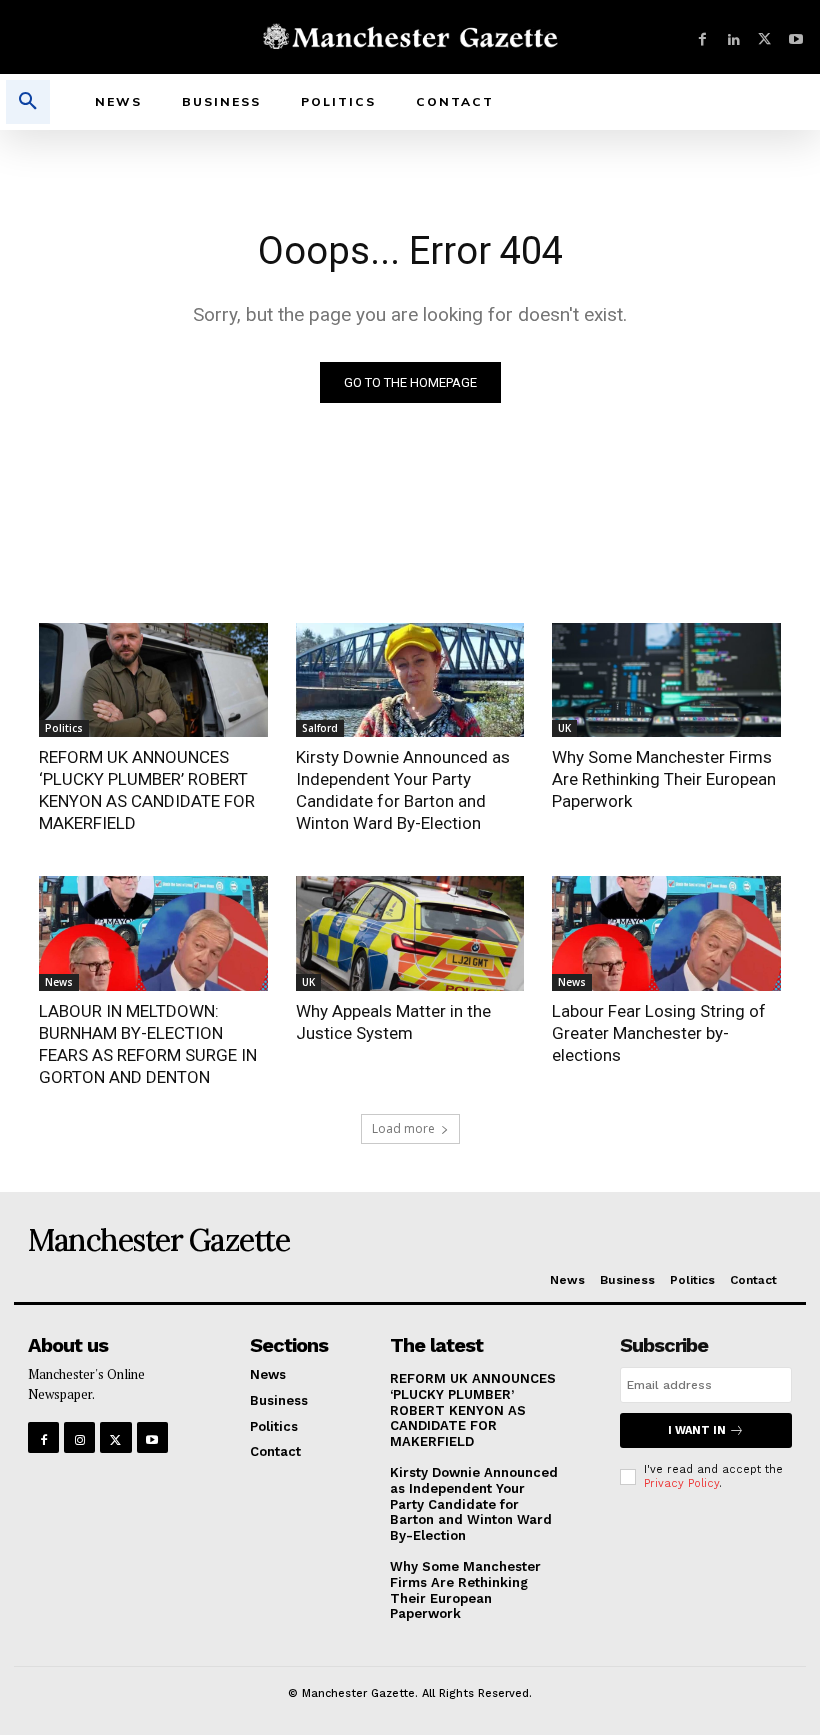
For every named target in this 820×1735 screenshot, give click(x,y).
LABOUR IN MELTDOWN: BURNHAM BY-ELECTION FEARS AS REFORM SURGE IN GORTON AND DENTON (148, 1044)
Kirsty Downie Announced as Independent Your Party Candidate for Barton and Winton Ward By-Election (474, 1503)
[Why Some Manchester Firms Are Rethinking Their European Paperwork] (666, 680)
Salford (320, 728)
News (59, 982)
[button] (28, 102)
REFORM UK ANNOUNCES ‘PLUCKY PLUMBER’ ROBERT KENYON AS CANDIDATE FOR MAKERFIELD (473, 1409)
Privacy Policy (681, 1483)
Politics (64, 728)
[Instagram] (79, 1437)
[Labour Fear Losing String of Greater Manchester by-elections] (666, 933)
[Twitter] (764, 37)
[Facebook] (702, 37)
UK (564, 728)
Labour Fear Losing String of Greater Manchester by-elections (659, 1033)
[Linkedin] (733, 37)
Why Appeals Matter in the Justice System (393, 1022)
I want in (697, 1430)
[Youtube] (795, 37)
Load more (403, 1128)
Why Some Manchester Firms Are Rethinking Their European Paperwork (664, 779)
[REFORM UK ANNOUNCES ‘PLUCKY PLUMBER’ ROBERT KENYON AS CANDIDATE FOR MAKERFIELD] (153, 680)
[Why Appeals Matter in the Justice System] (410, 933)
